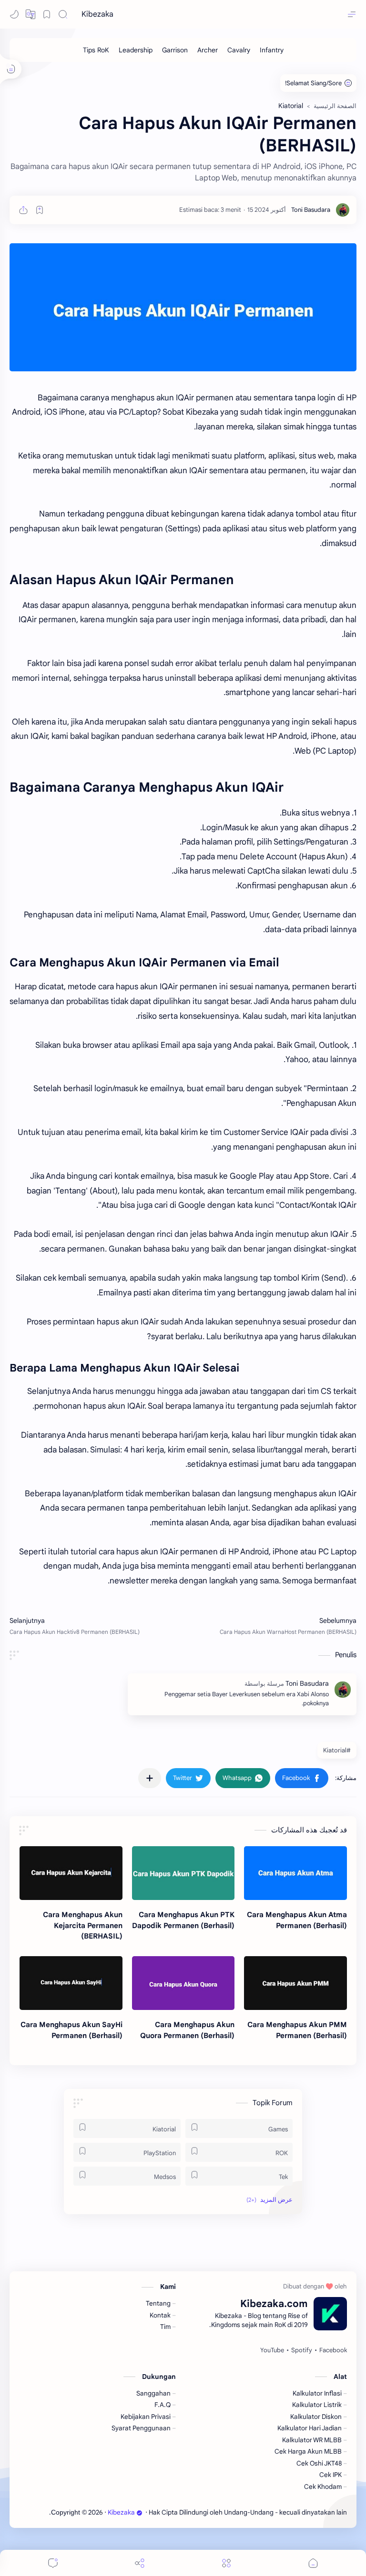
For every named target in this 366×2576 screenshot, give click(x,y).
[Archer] (208, 50)
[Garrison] (175, 50)
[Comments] (53, 2563)
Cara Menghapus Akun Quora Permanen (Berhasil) (187, 2030)
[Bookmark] (47, 14)
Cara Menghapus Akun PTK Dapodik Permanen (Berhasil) (183, 1920)
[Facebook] (333, 2350)
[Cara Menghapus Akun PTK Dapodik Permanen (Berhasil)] (183, 1873)
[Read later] (40, 210)
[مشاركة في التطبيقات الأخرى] (150, 1778)
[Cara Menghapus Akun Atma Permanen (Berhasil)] (295, 1873)
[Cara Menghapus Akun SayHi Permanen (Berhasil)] (71, 1983)
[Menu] (226, 2563)
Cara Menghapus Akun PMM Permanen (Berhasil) (297, 2030)
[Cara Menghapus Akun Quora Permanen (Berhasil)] (183, 1983)
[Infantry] (272, 50)
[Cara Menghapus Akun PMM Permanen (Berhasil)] (295, 1983)
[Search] (63, 14)
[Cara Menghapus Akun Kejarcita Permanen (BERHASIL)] (71, 1873)
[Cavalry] (239, 50)
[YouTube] (272, 2350)
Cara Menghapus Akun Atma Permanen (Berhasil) (297, 1920)
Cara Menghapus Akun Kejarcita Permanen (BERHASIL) (83, 1925)
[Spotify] (302, 2350)
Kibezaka (97, 14)
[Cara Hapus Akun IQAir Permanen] (183, 307)
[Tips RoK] (96, 50)
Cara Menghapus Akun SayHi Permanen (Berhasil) (71, 2030)
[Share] (140, 2563)
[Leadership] (136, 50)
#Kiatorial (337, 1750)
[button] (30, 14)
